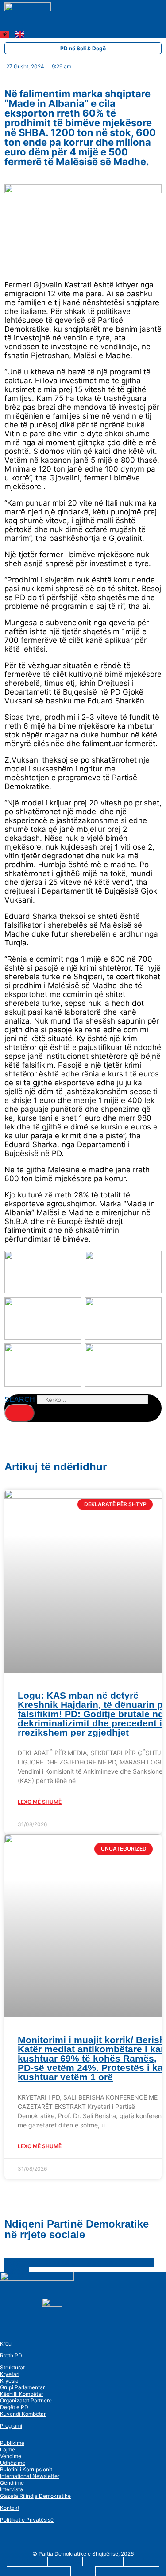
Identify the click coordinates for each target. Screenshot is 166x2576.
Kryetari (10, 2374)
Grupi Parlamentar (22, 2387)
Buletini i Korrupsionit (26, 2469)
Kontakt (10, 2508)
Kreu (6, 2344)
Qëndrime (12, 2483)
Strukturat (12, 2367)
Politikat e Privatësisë (27, 2520)
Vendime (11, 2456)
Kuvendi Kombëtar (23, 2414)
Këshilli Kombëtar (21, 2394)
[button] (21, 26)
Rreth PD (11, 2355)
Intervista (12, 2489)
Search (20, 1399)
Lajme (8, 2449)
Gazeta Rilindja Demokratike (35, 2496)
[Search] (19, 1413)
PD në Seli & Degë (83, 48)
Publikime (12, 2443)
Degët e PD (14, 2407)
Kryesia (9, 2381)
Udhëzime (13, 2463)
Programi (11, 2426)
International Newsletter (30, 2476)
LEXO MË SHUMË (40, 1802)
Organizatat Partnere (26, 2400)
